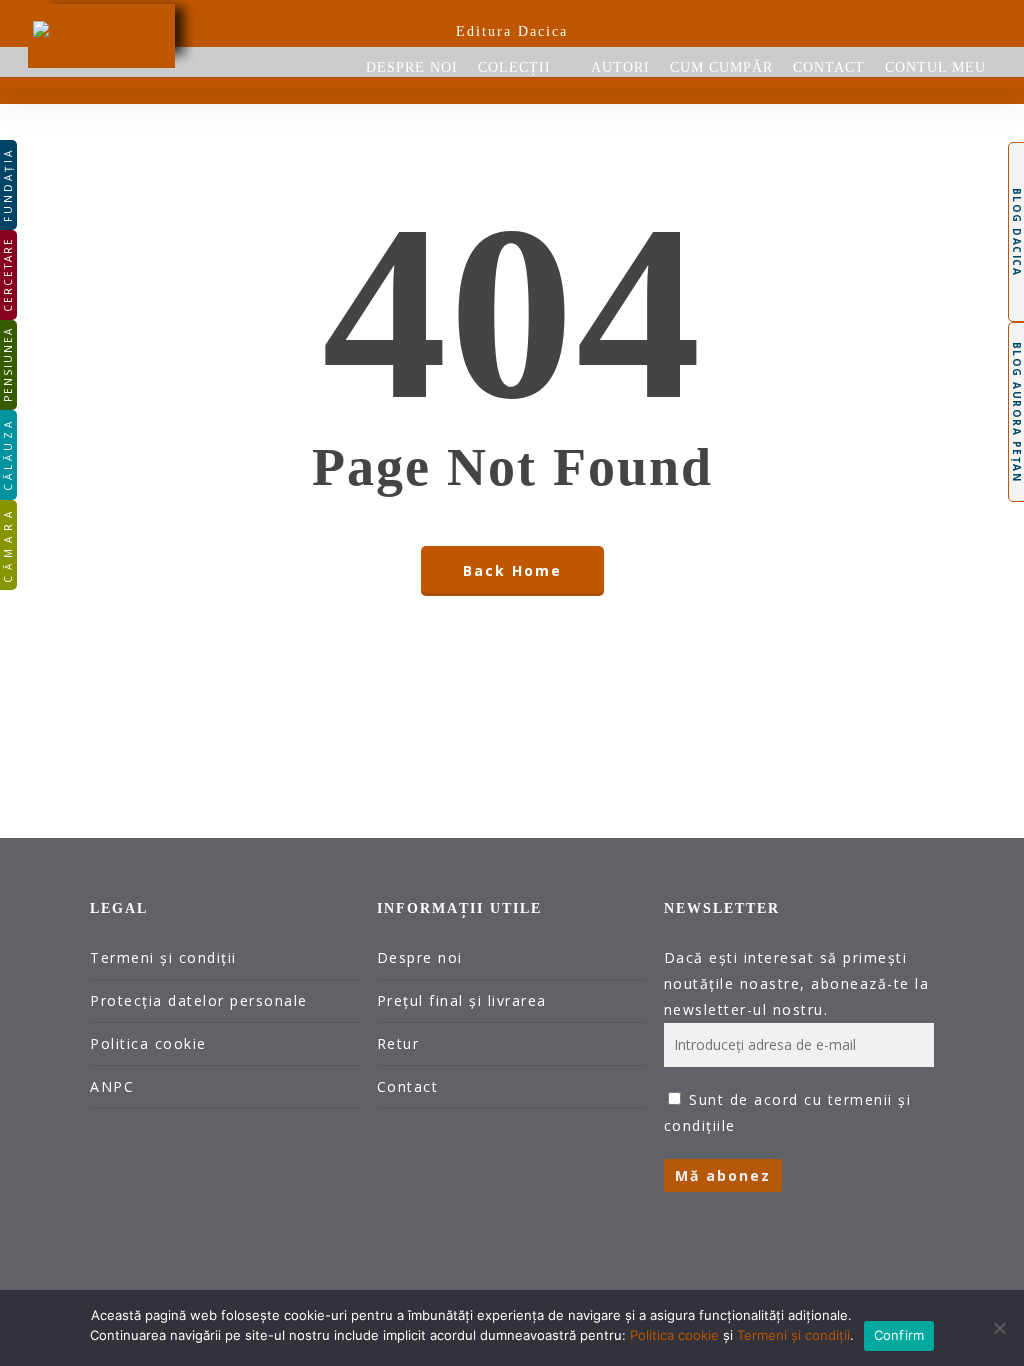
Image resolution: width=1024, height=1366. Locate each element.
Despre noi (420, 957)
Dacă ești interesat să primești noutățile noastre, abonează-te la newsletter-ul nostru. (797, 983)
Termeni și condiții (163, 957)
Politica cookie (148, 1043)
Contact (408, 1086)
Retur (398, 1043)
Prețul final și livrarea (462, 1000)
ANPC (112, 1086)
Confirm (899, 1335)
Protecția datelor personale (199, 1000)
